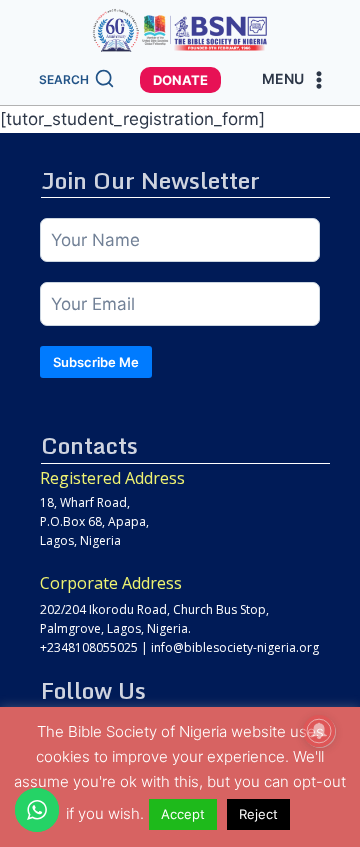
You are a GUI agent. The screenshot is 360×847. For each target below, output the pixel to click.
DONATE (180, 80)
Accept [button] (183, 814)
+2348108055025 (89, 647)
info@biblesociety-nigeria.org (235, 647)
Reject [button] (258, 814)
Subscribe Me (96, 362)
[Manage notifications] (319, 731)
